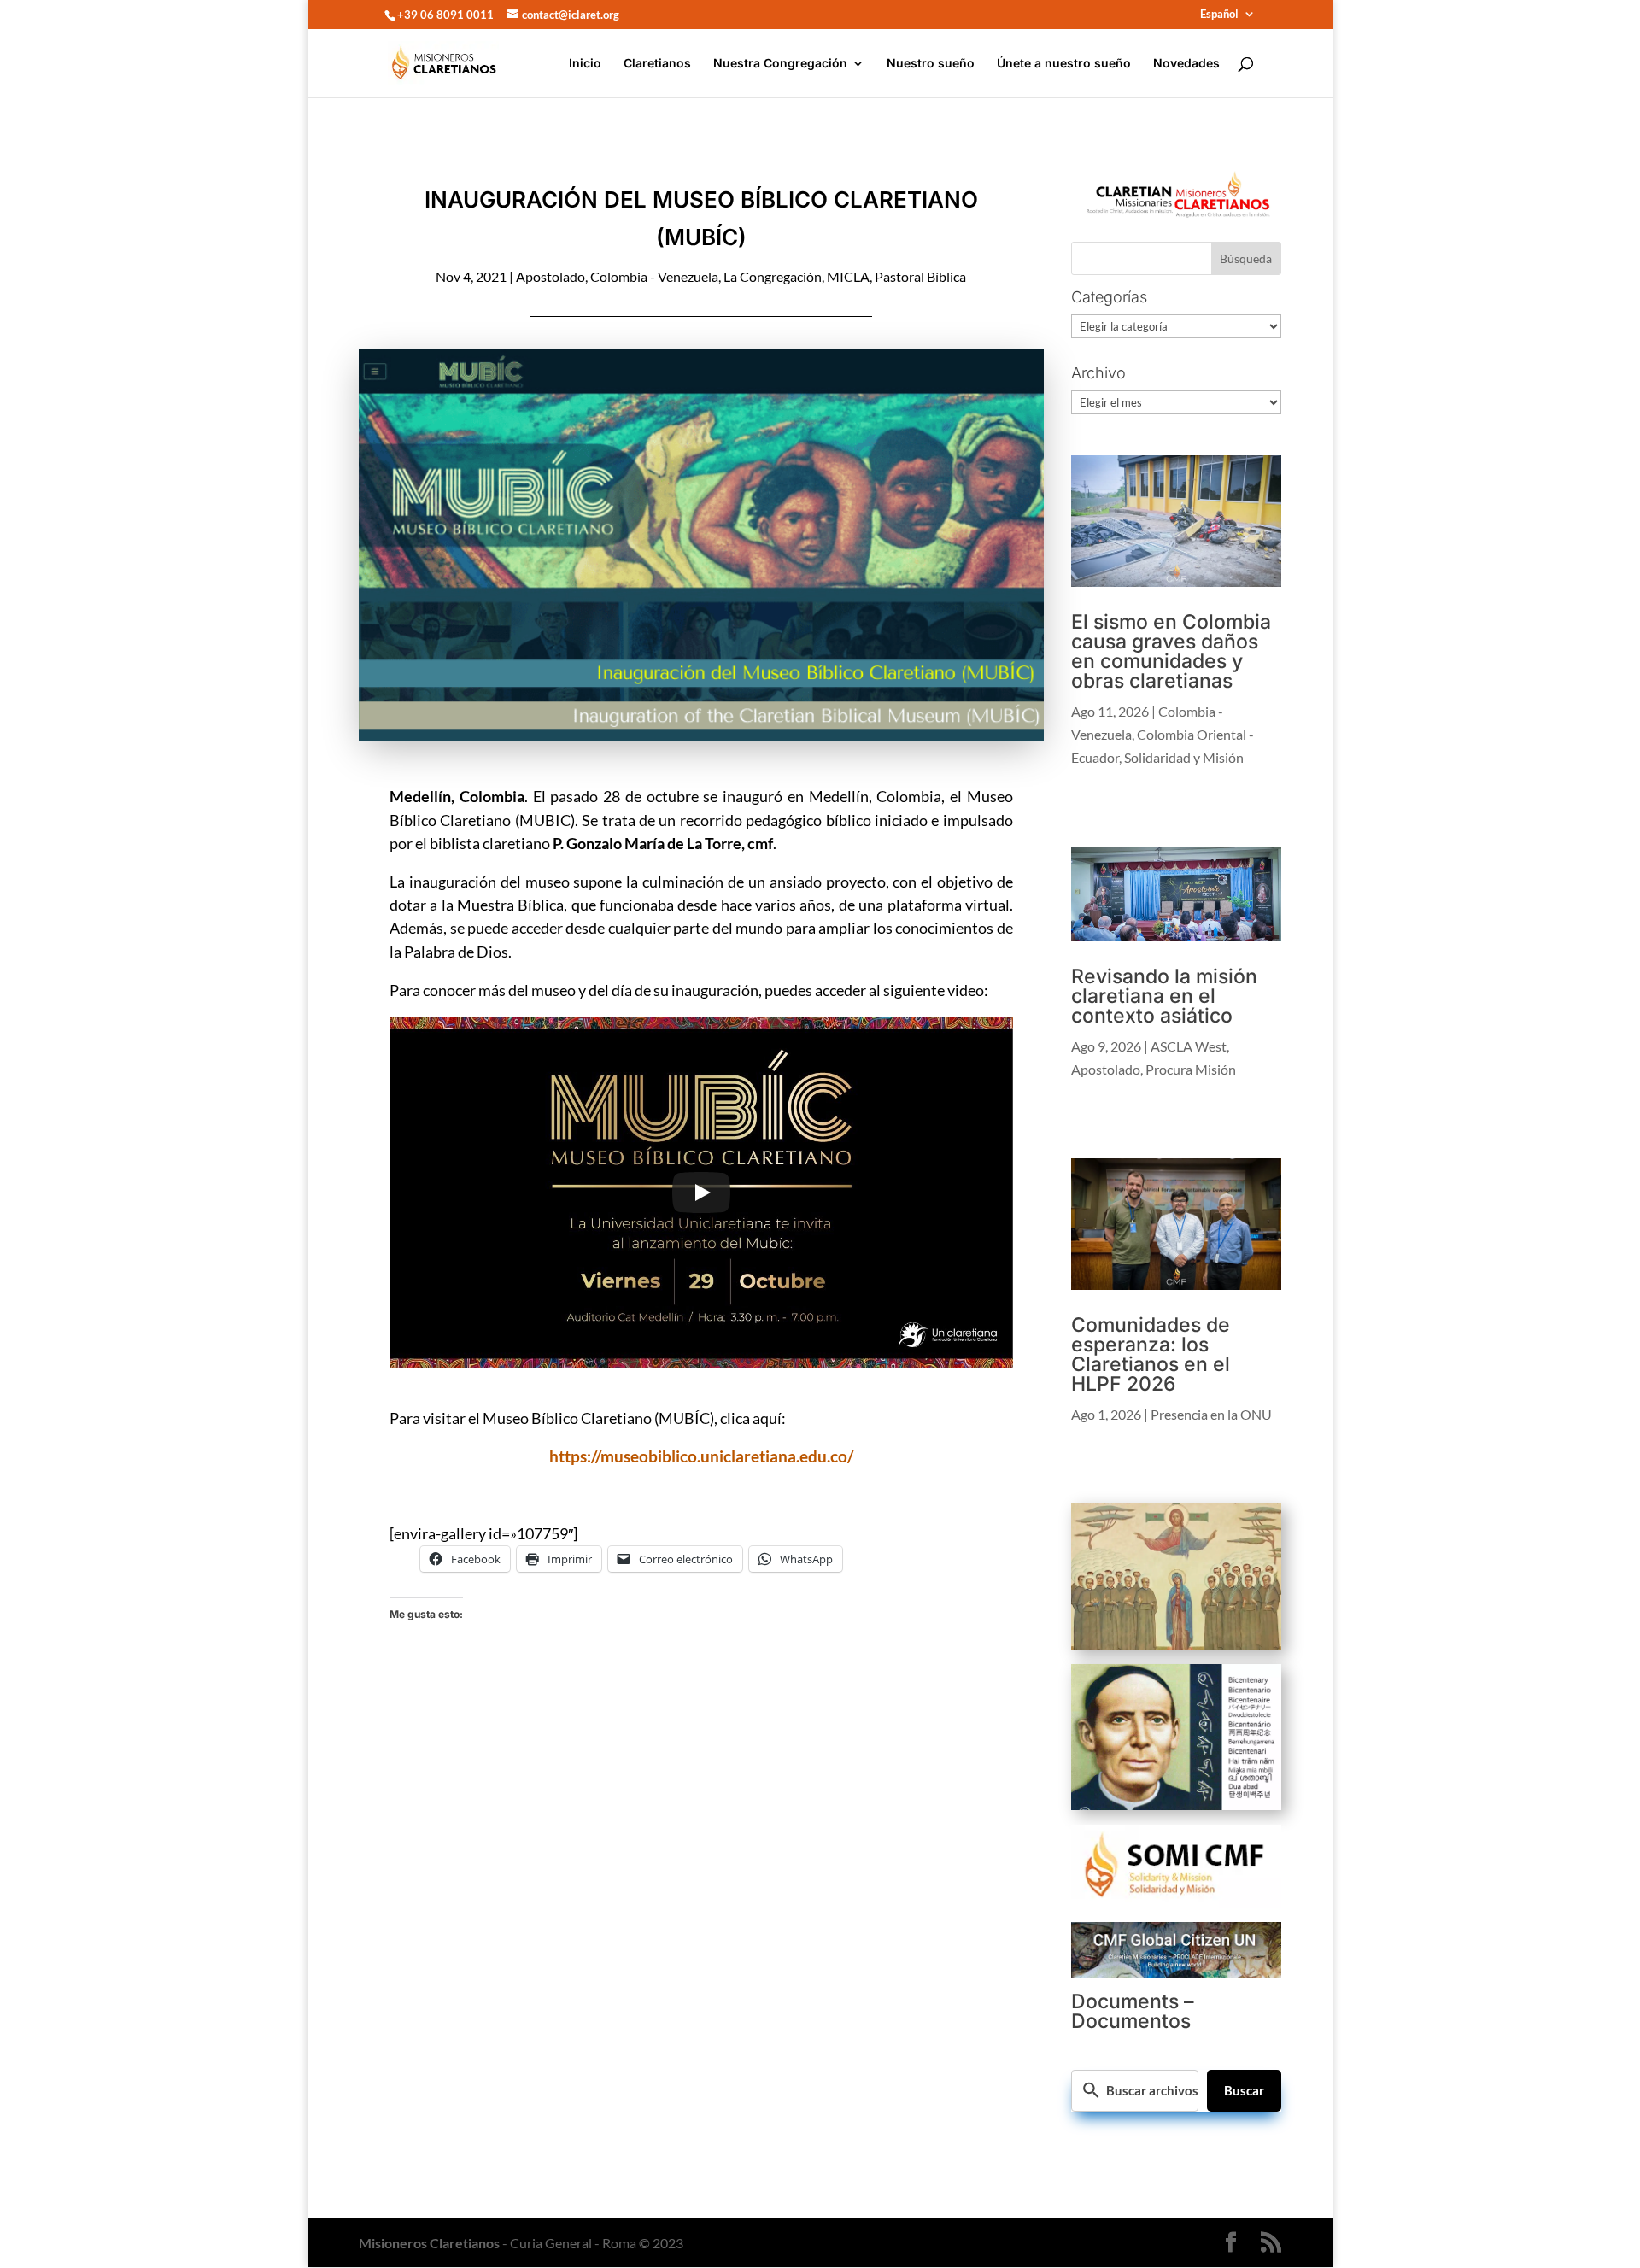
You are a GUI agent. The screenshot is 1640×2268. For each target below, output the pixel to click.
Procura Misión (1191, 1069)
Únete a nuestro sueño (1064, 64)
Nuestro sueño (931, 64)
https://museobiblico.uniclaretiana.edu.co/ (701, 1456)
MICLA (848, 276)
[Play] (701, 1193)
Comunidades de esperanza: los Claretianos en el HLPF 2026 (1151, 1354)
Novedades (1186, 64)
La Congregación (773, 276)
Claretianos (657, 64)
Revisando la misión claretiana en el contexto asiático (1164, 996)
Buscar (1244, 2090)
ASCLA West (1189, 1046)
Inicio (585, 64)
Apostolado (551, 276)
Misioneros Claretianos (429, 2243)
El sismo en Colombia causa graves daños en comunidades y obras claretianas (1171, 651)
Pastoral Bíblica (920, 276)
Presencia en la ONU (1211, 1414)
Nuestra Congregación (780, 64)
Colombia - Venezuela (654, 276)
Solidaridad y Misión (1184, 757)
